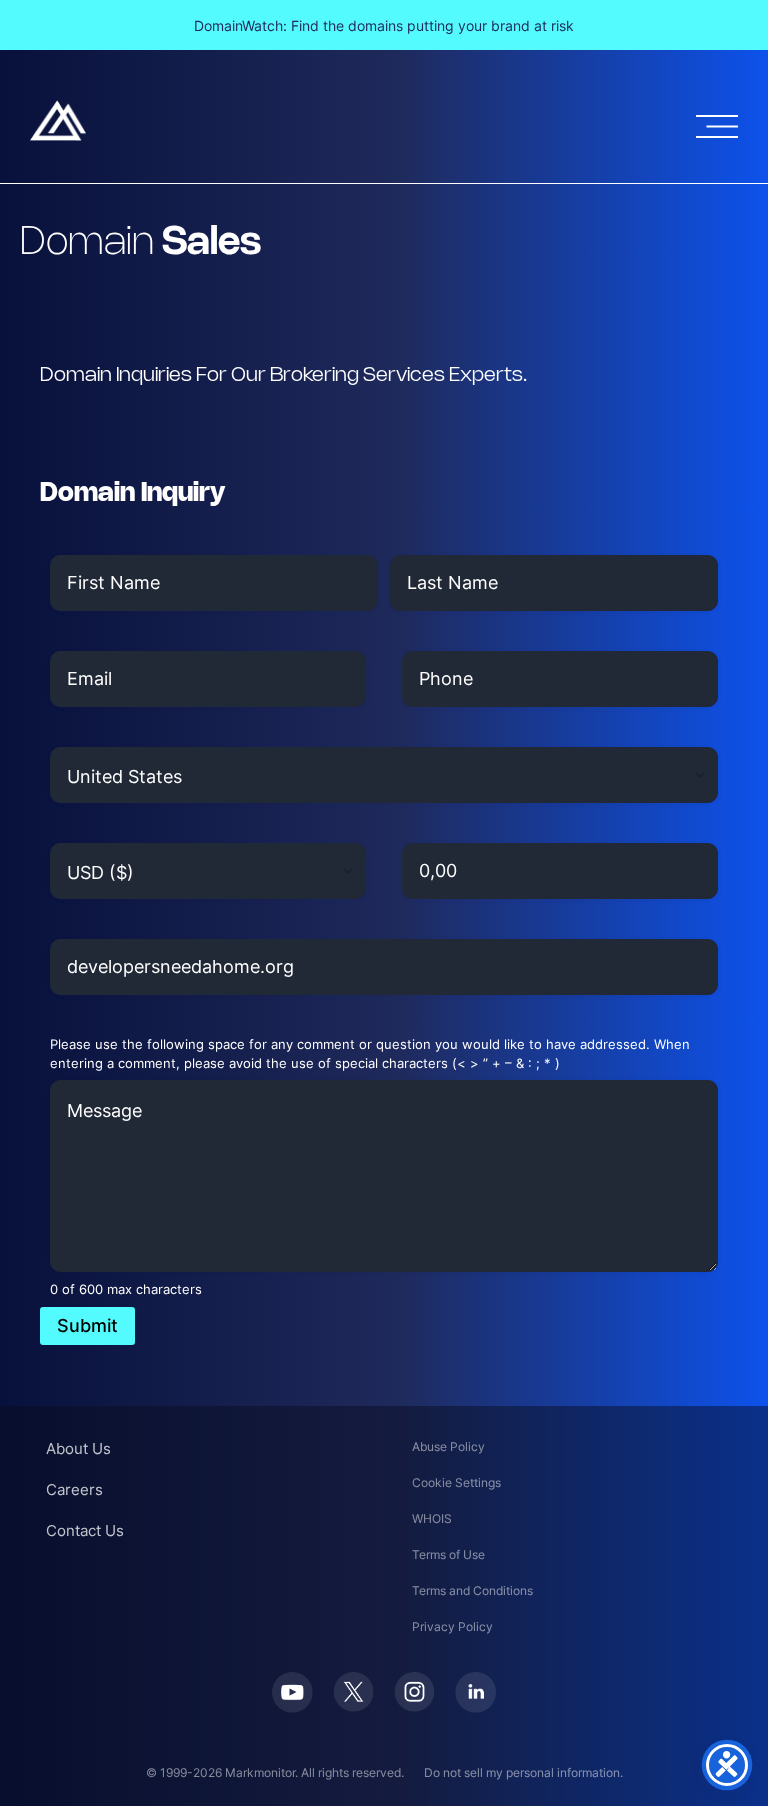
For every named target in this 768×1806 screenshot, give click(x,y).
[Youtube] (292, 1707)
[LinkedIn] (475, 1707)
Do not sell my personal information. (523, 1772)
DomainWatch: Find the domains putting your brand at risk (384, 25)
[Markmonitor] (58, 135)
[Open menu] (717, 126)
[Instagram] (414, 1706)
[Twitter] (353, 1706)
